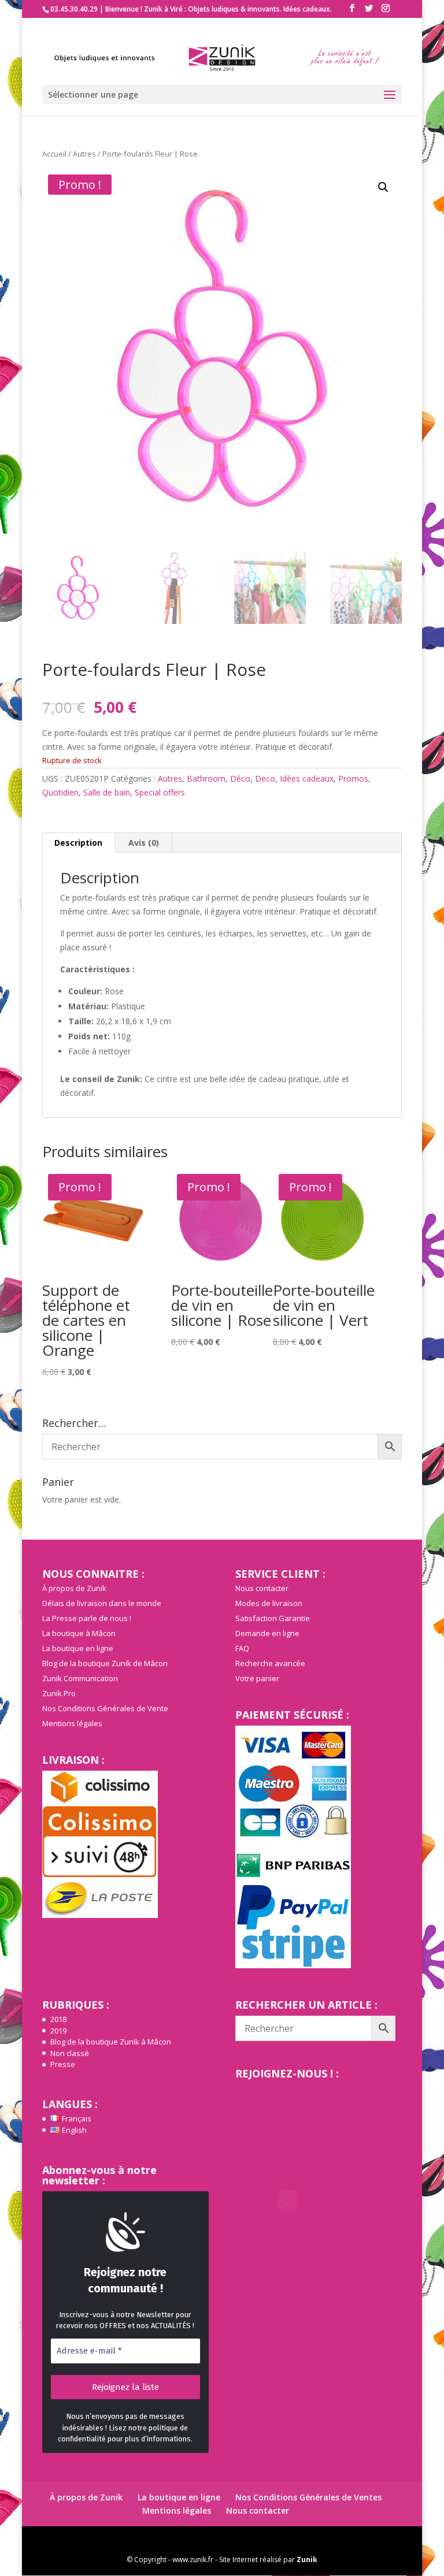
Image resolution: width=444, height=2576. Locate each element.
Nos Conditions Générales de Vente (105, 1708)
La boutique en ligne (78, 1648)
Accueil (54, 154)
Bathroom (206, 778)
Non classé (70, 2053)
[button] (383, 187)
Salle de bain (107, 792)
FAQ (242, 1648)
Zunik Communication (80, 1678)
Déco (240, 778)
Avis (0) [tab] (144, 843)
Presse (63, 2064)
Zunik (307, 2560)
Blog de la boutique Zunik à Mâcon (111, 2042)
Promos (353, 778)
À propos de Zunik (74, 1588)
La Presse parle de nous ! (87, 1618)
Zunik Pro (59, 1693)
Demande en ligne (267, 1633)
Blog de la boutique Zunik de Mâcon (105, 1663)
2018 (58, 2019)
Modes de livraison (269, 1603)
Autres (84, 154)
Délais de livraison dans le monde (102, 1603)
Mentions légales (72, 1723)
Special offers (160, 792)
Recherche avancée (270, 1663)
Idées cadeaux (307, 778)
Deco (265, 778)
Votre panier (257, 1678)
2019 (58, 2031)
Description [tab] (78, 843)
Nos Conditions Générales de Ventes (308, 2497)
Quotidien (60, 792)
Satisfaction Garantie (273, 1618)
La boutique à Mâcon (79, 1633)
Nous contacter (262, 1588)
